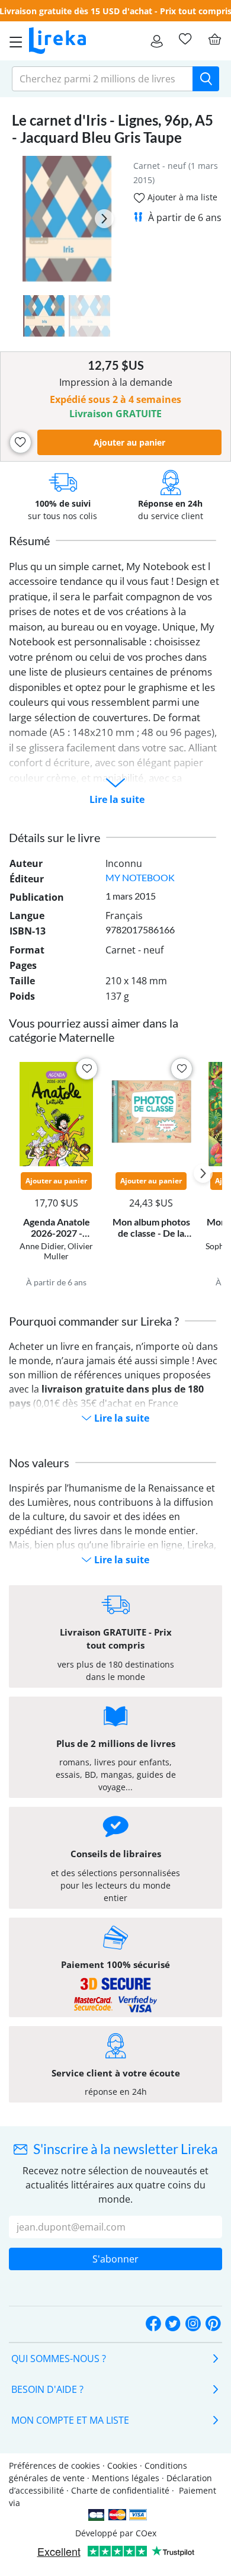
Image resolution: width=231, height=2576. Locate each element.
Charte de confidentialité (120, 2490)
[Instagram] (193, 2324)
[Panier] (214, 39)
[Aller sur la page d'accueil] (57, 41)
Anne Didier (42, 1246)
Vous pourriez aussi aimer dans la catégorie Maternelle (94, 1030)
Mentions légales (126, 2478)
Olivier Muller (68, 1251)
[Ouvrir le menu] (12, 41)
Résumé (29, 540)
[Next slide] (104, 219)
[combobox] (102, 79)
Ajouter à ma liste (181, 197)
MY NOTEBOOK (140, 877)
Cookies (122, 2465)
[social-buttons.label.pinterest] (213, 2324)
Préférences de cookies (54, 2465)
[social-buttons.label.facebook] (153, 2324)
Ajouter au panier (129, 442)
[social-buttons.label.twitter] (173, 2324)
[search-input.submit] (206, 79)
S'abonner (115, 2259)
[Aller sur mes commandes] (157, 41)
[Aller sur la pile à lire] (185, 39)
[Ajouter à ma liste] (20, 442)
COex (146, 2533)
